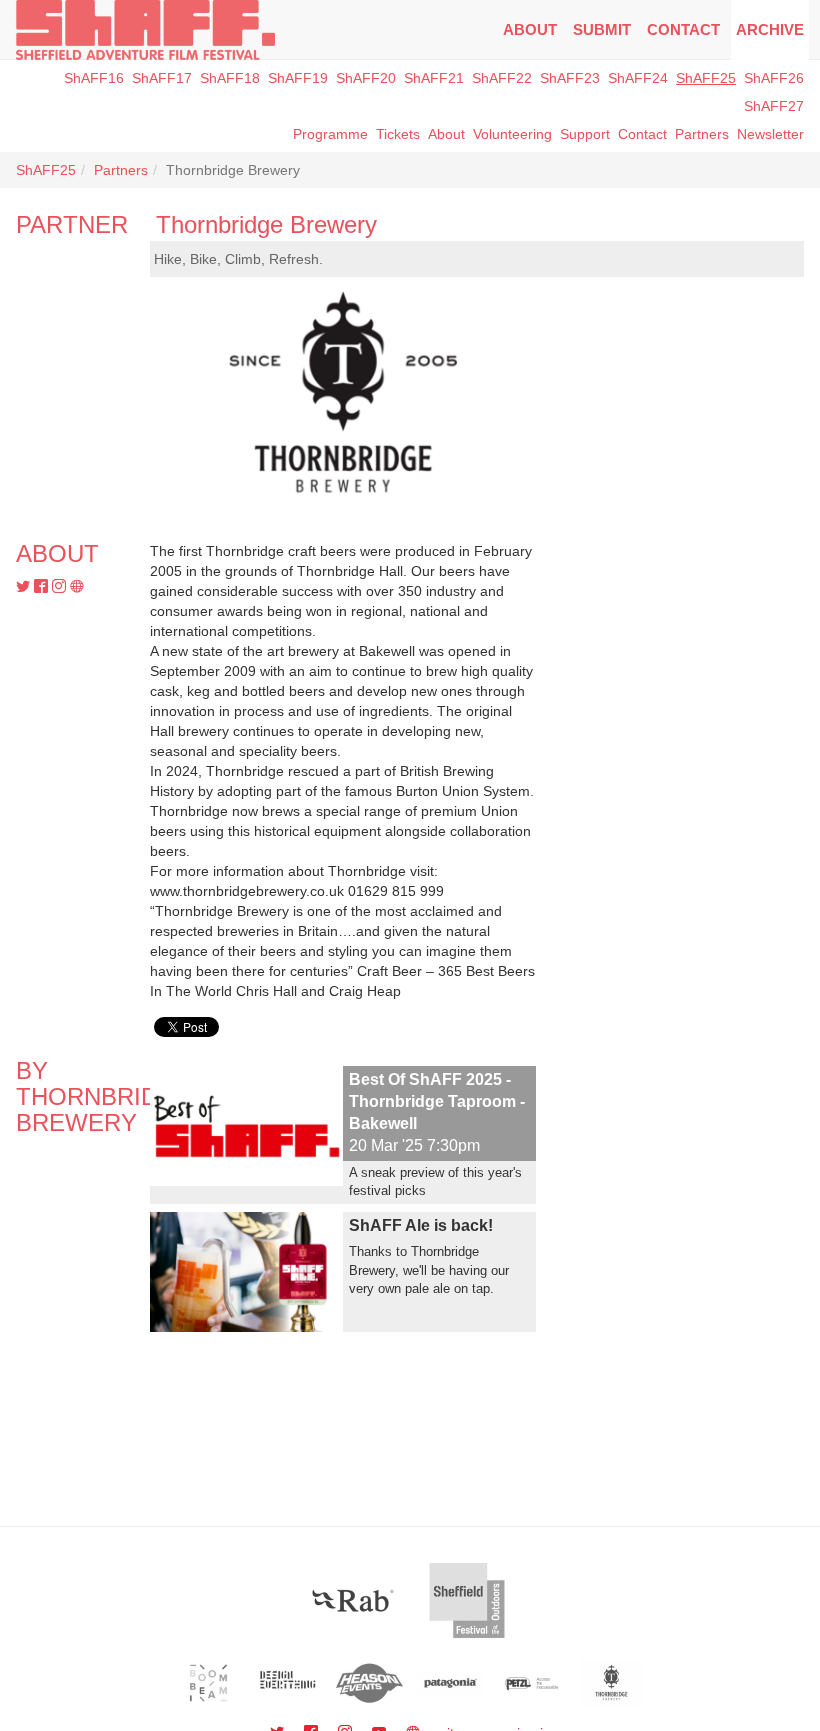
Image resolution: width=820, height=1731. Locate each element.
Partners (121, 170)
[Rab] (353, 1600)
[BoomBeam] (208, 1683)
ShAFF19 (298, 78)
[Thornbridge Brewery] (611, 1683)
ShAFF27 (774, 106)
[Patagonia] (450, 1683)
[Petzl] (531, 1683)
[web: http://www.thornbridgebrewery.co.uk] (77, 587)
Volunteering (512, 134)
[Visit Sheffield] (467, 1600)
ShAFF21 (434, 78)
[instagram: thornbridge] (61, 587)
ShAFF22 (502, 78)
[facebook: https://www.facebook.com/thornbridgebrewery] (43, 587)
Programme (330, 134)
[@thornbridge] (25, 587)
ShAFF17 (162, 78)
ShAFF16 (94, 78)
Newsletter (770, 134)
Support (585, 134)
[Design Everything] (289, 1683)
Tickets (398, 134)
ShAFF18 (230, 78)
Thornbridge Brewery (266, 224)
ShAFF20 (366, 78)
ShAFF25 (706, 78)
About (530, 29)
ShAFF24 (638, 78)
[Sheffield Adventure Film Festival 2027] (145, 30)
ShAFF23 (570, 78)
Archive (770, 29)
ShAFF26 (774, 78)
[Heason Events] (369, 1683)
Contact (683, 29)
